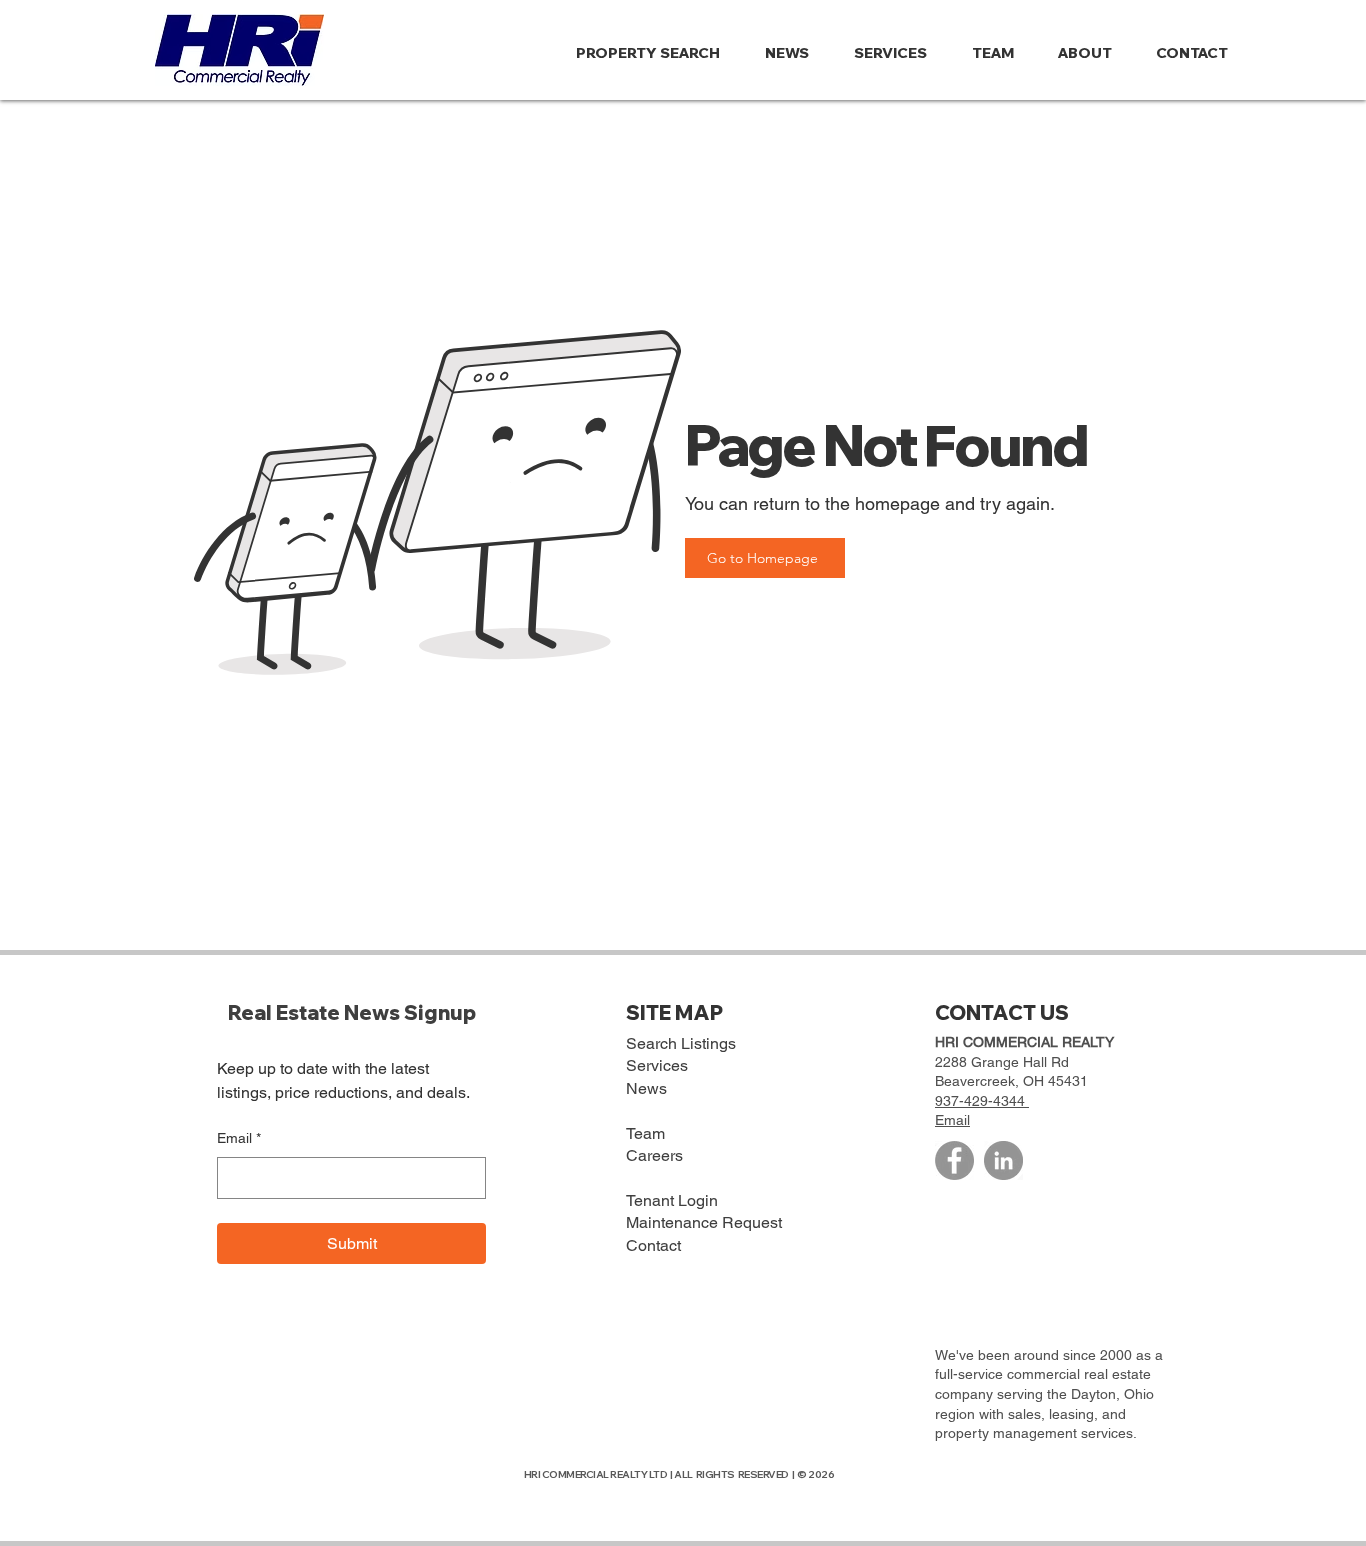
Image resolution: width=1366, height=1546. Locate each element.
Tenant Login (672, 1200)
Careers (654, 1155)
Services (657, 1065)
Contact (653, 1245)
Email (239, 1138)
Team (645, 1133)
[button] (1092, 53)
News (646, 1088)
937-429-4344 (982, 1101)
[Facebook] (954, 1160)
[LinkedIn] (1003, 1160)
